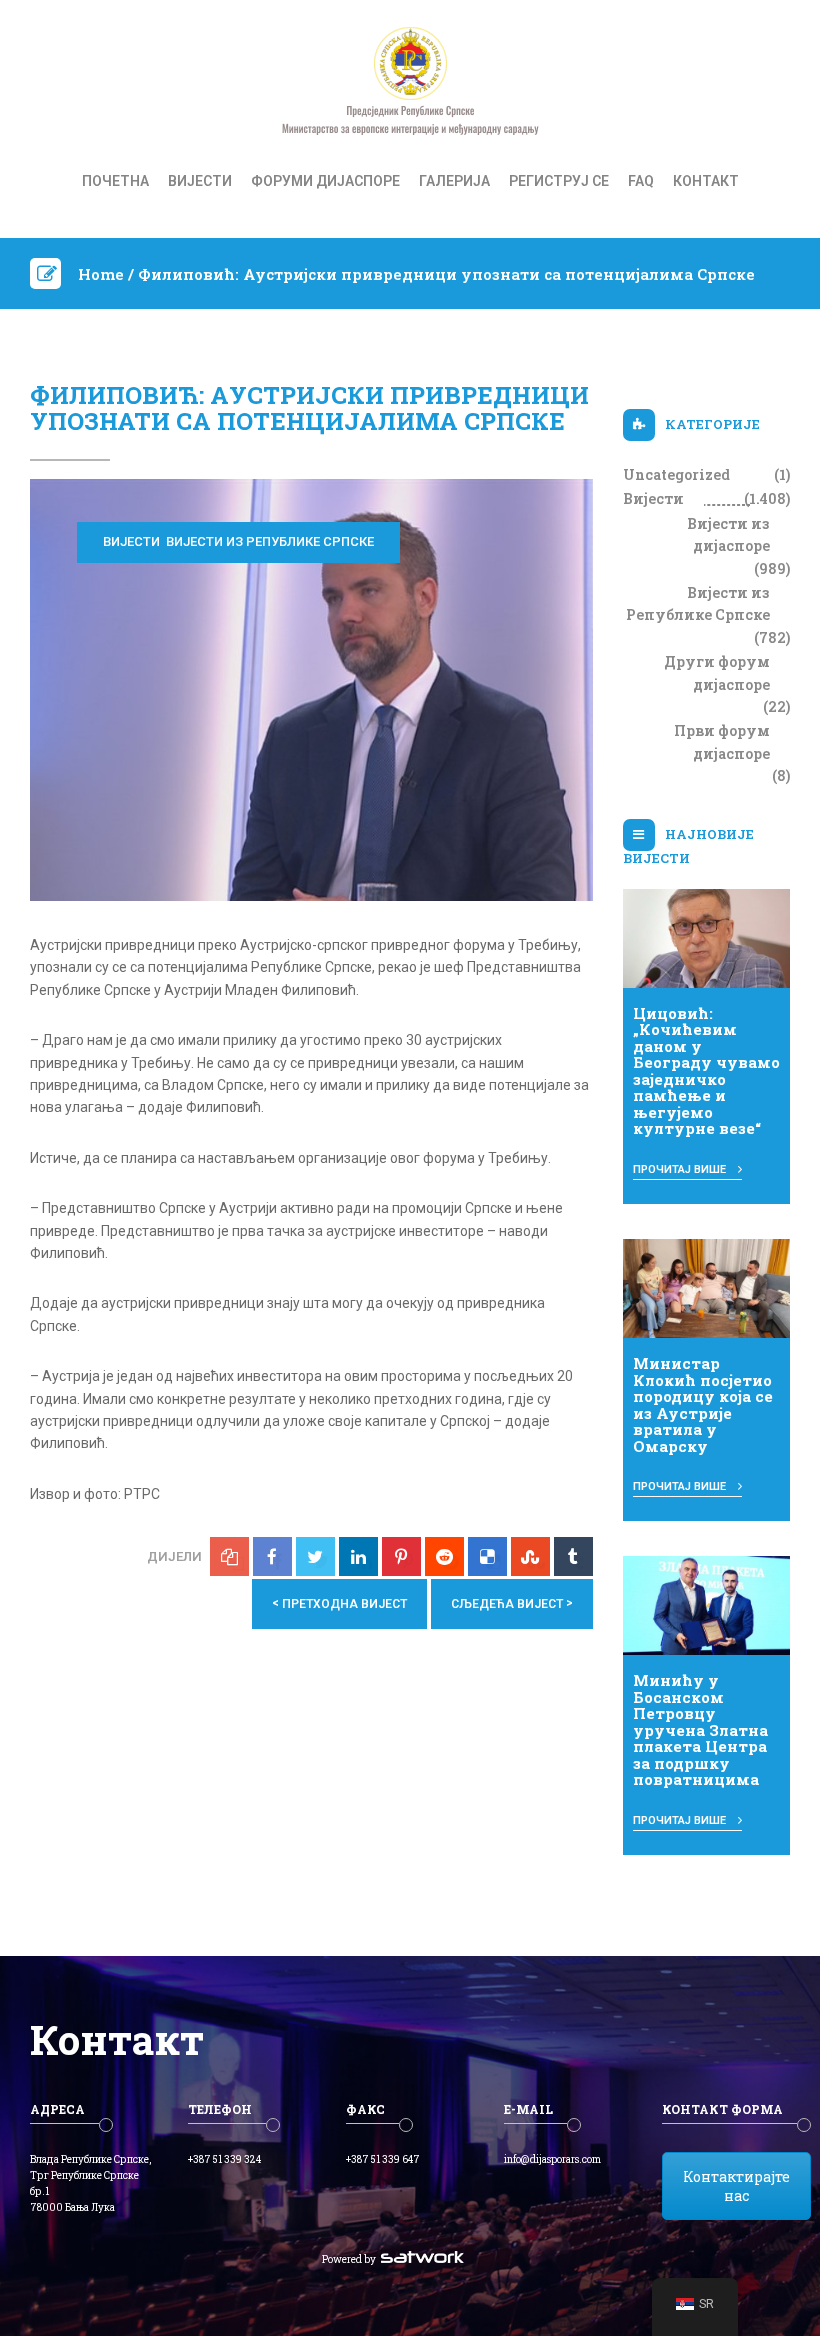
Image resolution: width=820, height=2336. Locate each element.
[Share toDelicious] (487, 1556)
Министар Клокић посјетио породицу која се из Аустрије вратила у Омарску (703, 1404)
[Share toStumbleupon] (530, 1556)
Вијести (200, 181)
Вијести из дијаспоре (728, 534)
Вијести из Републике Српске (270, 541)
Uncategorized (676, 474)
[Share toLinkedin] (358, 1556)
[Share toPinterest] (401, 1556)
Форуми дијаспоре (325, 181)
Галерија (454, 181)
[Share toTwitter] (315, 1556)
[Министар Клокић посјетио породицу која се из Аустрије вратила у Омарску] (707, 1287)
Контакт (706, 181)
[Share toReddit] (444, 1556)
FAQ (641, 181)
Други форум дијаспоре (717, 672)
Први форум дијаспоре (722, 741)
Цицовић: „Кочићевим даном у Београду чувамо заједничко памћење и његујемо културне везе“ (706, 1071)
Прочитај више (681, 1169)
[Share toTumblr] (573, 1556)
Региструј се (559, 181)
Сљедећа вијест (512, 1603)
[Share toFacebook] (272, 1556)
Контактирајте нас (736, 2186)
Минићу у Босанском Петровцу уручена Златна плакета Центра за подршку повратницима (700, 1729)
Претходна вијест (339, 1603)
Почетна (115, 181)
